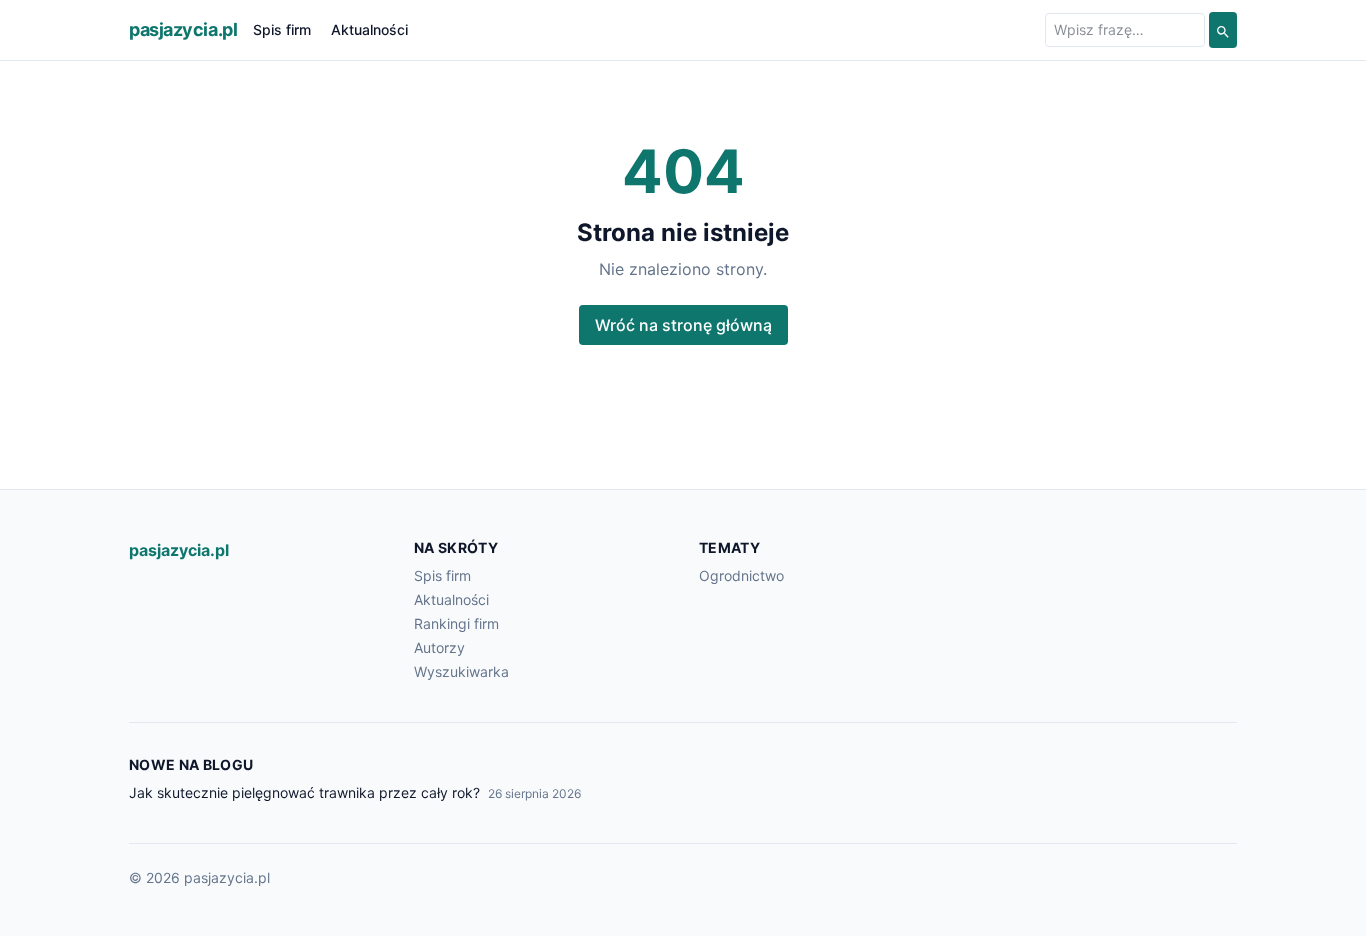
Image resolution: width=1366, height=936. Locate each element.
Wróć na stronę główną (683, 325)
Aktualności (369, 29)
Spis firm (282, 29)
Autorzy (439, 647)
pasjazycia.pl (183, 29)
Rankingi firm (456, 623)
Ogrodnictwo (741, 575)
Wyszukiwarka (461, 671)
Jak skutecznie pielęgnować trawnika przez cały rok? (304, 792)
